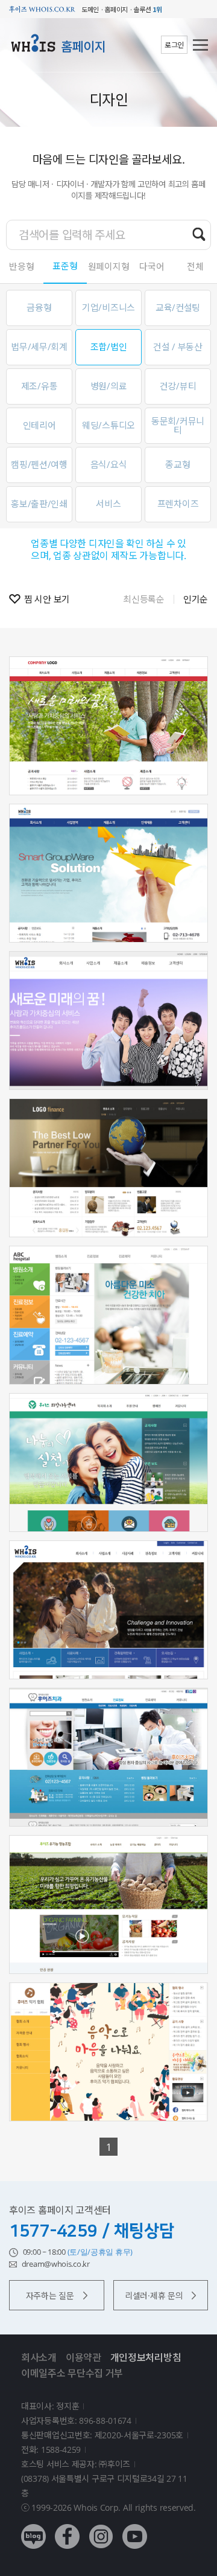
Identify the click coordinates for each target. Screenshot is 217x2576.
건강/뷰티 (178, 386)
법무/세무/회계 (39, 347)
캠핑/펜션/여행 (39, 464)
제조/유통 (39, 386)
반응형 (21, 266)
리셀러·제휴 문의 (154, 2296)
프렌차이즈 (178, 504)
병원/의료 (109, 386)
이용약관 (83, 2357)
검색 (199, 234)
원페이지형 (109, 266)
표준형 (65, 266)
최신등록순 (144, 599)
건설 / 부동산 (178, 347)
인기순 (196, 599)
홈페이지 (83, 46)
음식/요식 (109, 464)
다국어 (152, 266)
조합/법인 (109, 347)
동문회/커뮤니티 (178, 425)
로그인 (174, 45)
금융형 (39, 307)
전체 (195, 266)
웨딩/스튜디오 (108, 425)
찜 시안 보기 (47, 599)
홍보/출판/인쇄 (39, 504)
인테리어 (39, 425)
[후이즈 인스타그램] (101, 2527)
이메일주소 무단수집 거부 (72, 2373)
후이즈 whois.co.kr (42, 9)
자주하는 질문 (50, 2296)
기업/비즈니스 (108, 307)
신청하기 (109, 761)
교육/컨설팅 (178, 307)
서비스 (108, 504)
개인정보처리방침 (146, 2357)
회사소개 (39, 2357)
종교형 (178, 464)
